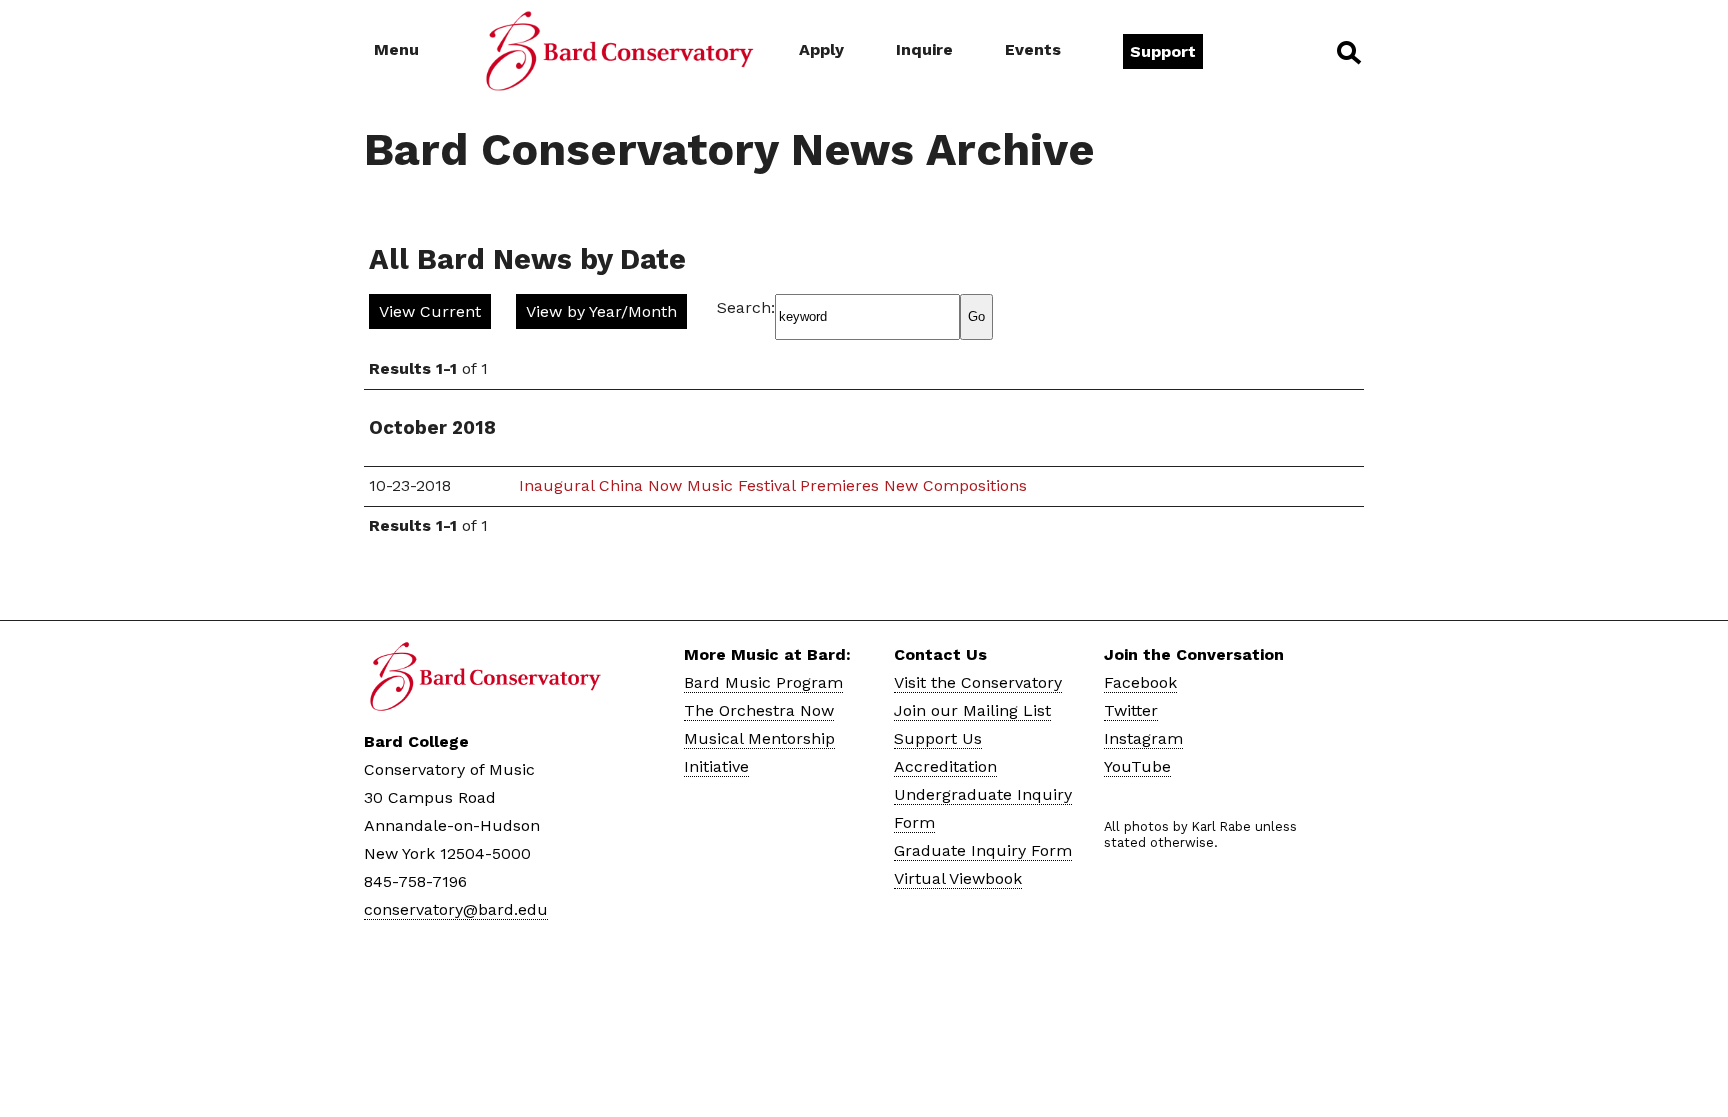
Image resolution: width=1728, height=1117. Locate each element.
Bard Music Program (763, 682)
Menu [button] (396, 49)
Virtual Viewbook (958, 878)
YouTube (1137, 766)
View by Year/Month (601, 311)
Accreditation (945, 766)
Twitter (1131, 710)
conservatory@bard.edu (456, 909)
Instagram (1143, 738)
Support (1163, 51)
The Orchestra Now (759, 710)
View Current (430, 311)
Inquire (924, 49)
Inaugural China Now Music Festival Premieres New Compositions (773, 485)
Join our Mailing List (972, 710)
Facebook (1140, 682)
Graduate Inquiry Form (983, 850)
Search (1347, 52)
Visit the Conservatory (978, 682)
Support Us (938, 738)
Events (1033, 49)
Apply (821, 49)
